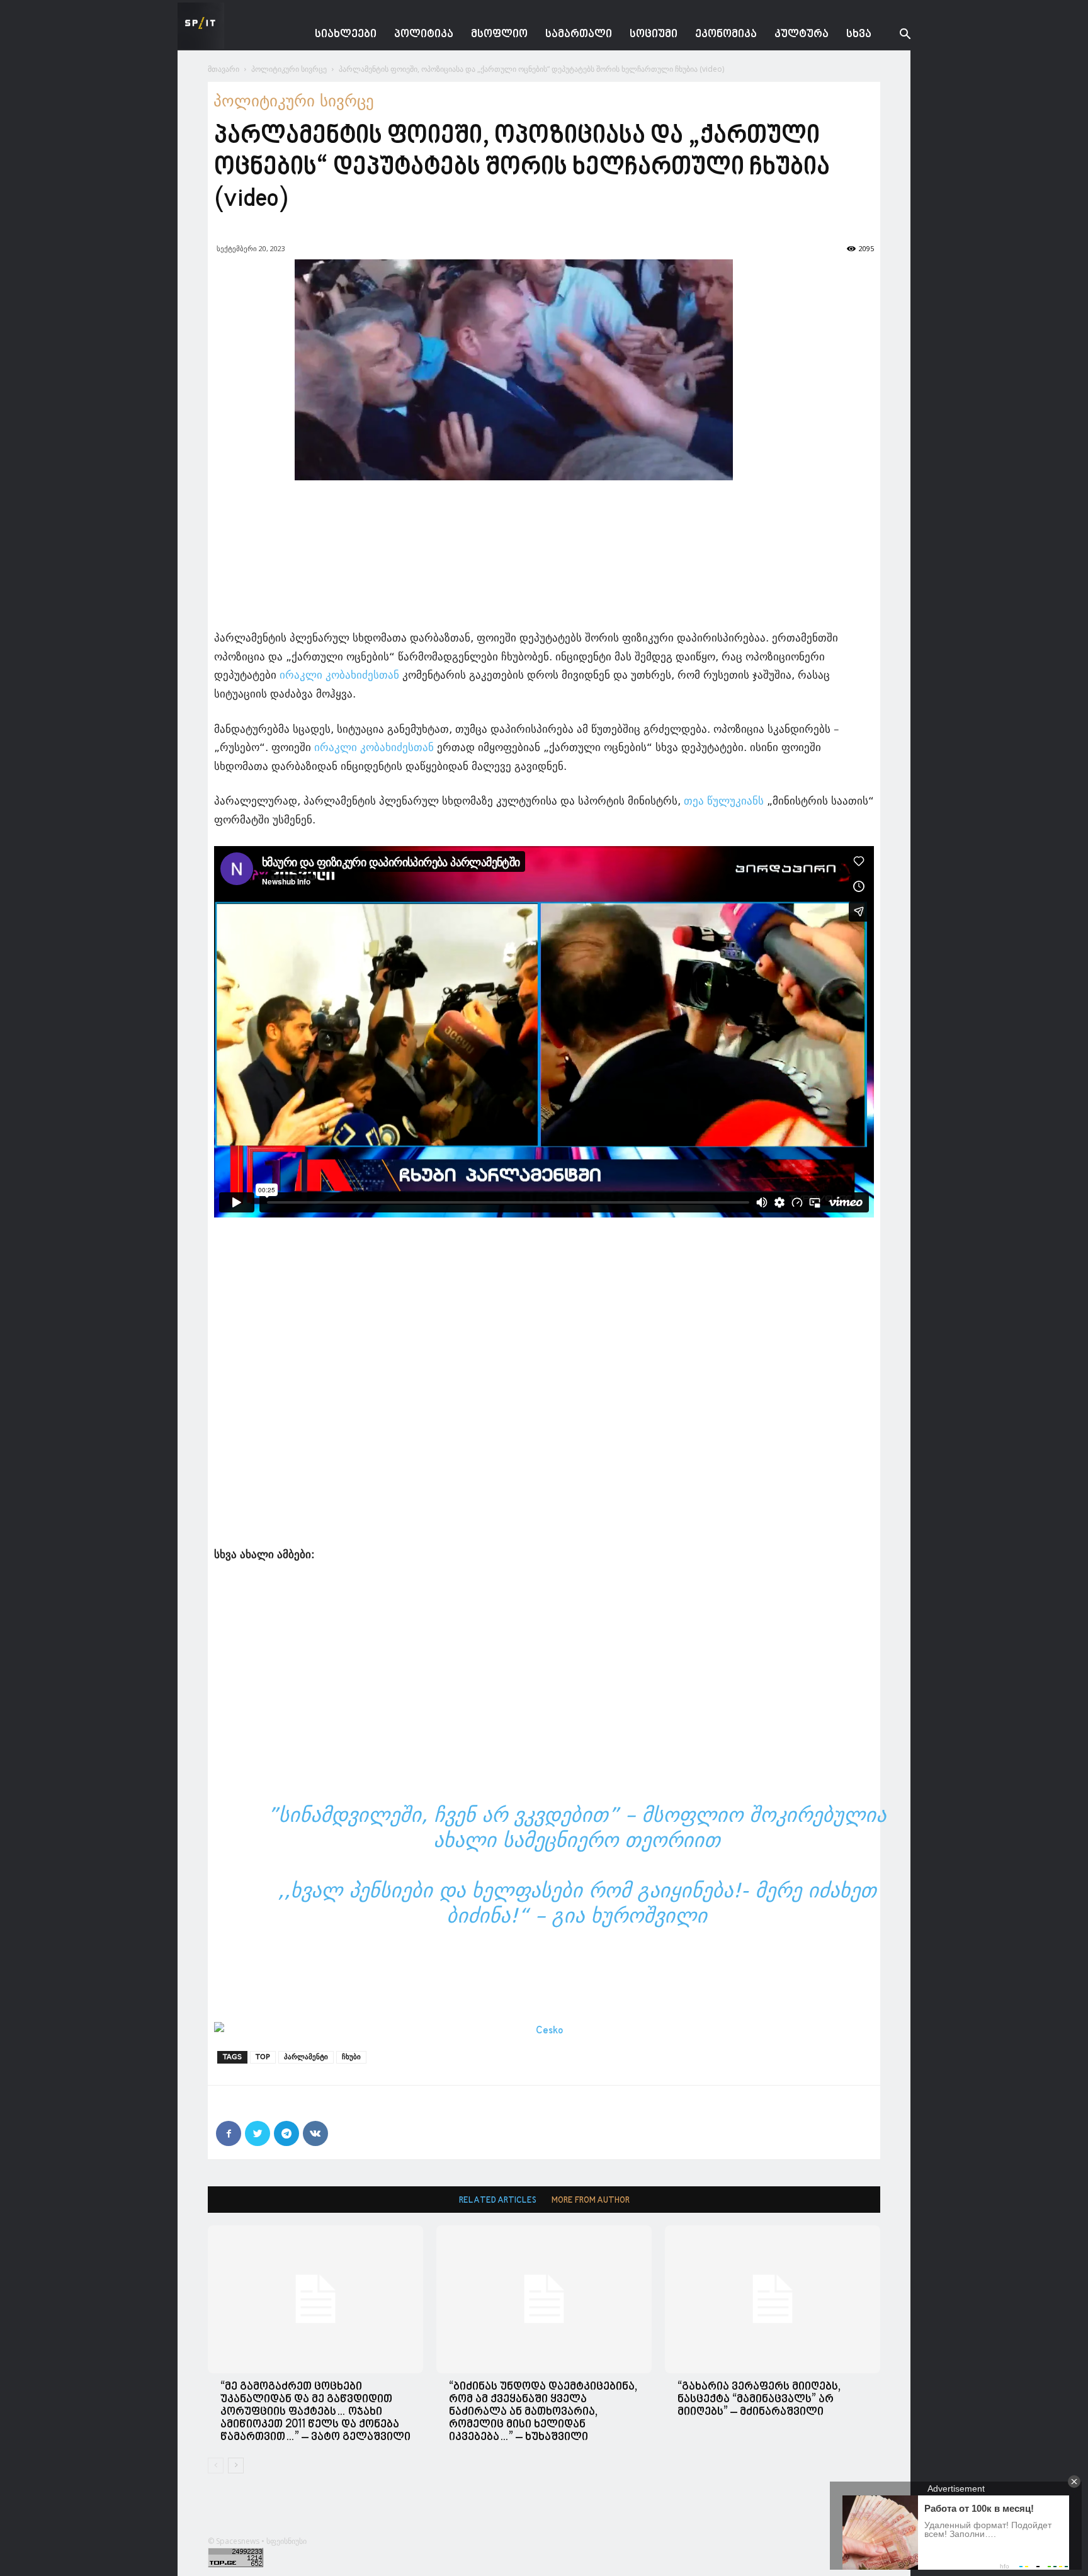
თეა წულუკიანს (724, 801)
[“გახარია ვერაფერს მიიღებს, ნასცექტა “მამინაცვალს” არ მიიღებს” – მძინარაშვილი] (773, 2299)
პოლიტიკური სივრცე (289, 69)
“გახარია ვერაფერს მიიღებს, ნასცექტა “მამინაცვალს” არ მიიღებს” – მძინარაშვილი (759, 2399)
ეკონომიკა (726, 34)
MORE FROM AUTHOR (591, 2200)
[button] (895, 36)
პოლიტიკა (424, 34)
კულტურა (802, 34)
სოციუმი (654, 34)
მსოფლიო (499, 34)
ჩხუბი (351, 2057)
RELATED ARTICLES (498, 2200)
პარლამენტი (306, 2057)
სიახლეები (346, 34)
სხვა (859, 34)
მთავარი (224, 69)
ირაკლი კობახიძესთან (339, 675)
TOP (263, 2057)
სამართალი (579, 34)
